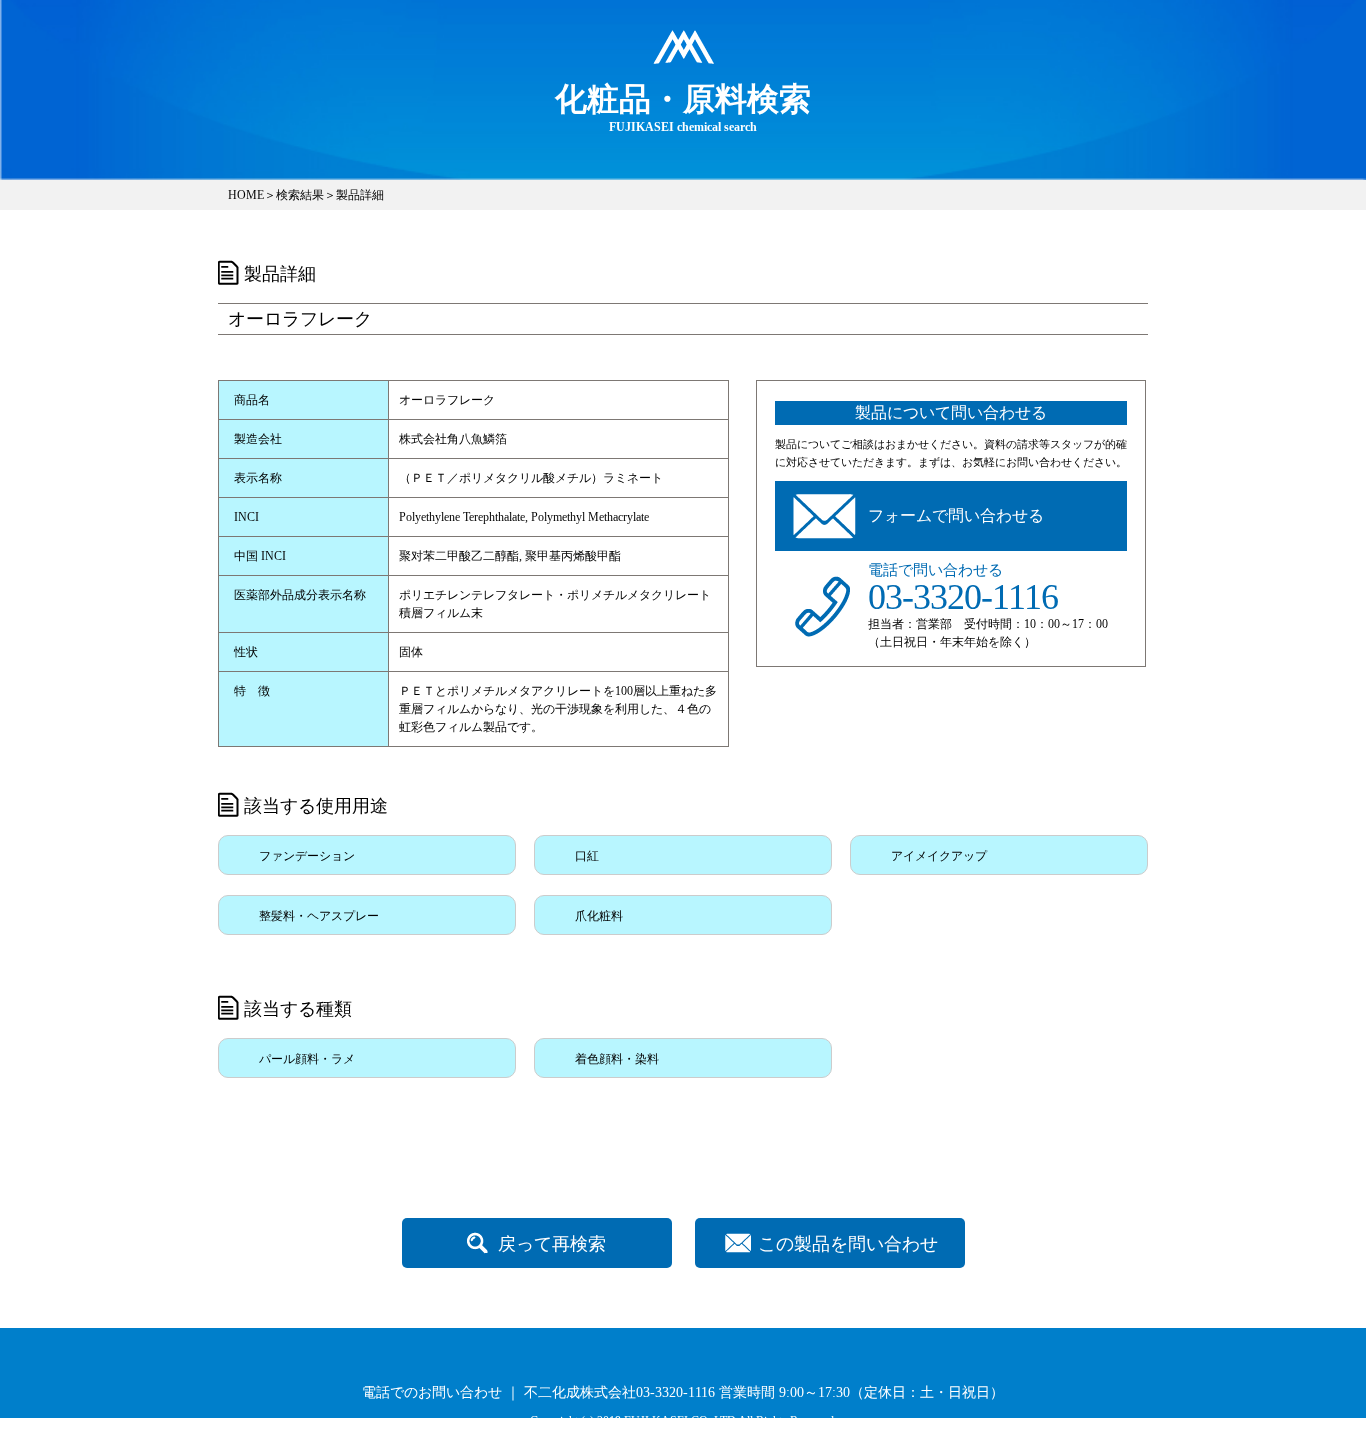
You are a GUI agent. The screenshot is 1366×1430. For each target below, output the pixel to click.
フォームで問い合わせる (956, 515)
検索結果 (300, 195)
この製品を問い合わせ (848, 1244)
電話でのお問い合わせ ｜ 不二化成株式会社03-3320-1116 (538, 1392)
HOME (246, 195)
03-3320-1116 (963, 597)
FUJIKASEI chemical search (683, 107)
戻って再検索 (552, 1244)
